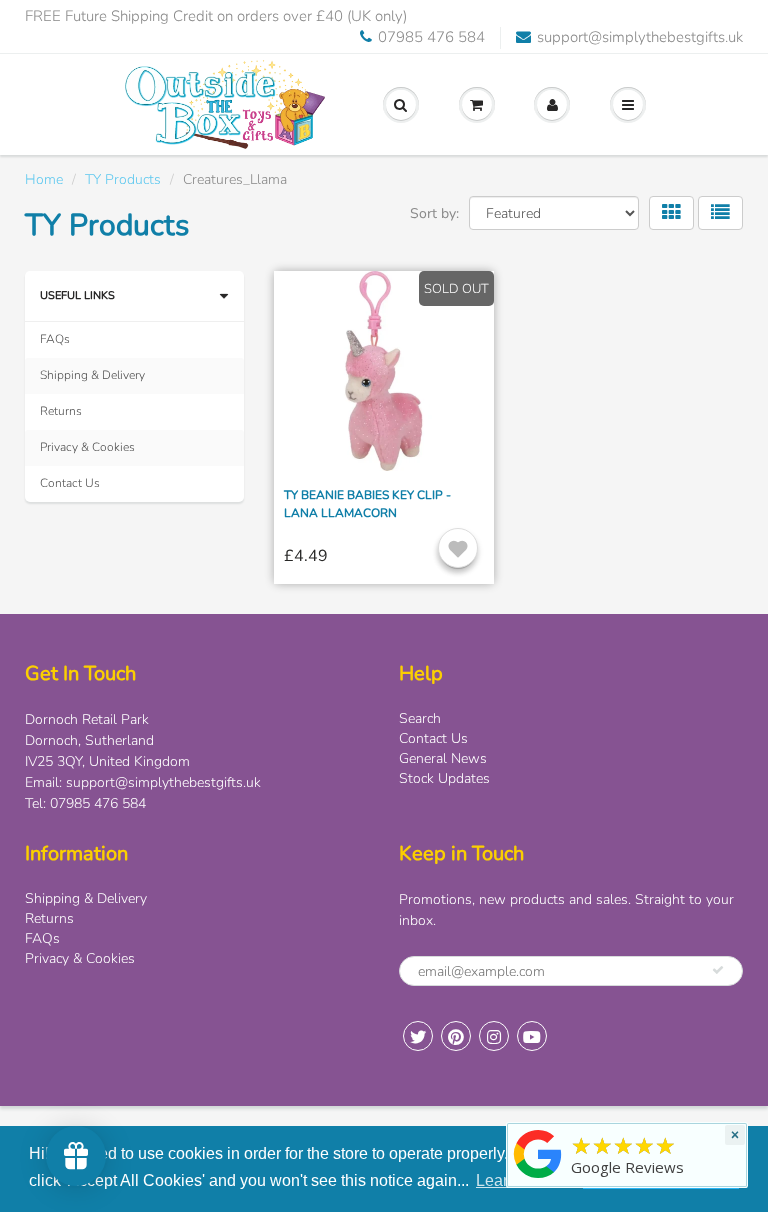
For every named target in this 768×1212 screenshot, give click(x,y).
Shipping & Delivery (92, 375)
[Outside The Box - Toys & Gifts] (538, 1178)
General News (443, 758)
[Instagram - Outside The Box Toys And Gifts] (494, 1036)
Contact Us (70, 483)
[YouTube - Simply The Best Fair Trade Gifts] (532, 1036)
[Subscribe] (718, 970)
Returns (61, 411)
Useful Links (77, 295)
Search (420, 718)
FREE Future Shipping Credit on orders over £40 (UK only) (216, 16)
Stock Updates (444, 778)
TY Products (123, 179)
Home (44, 179)
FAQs (55, 339)
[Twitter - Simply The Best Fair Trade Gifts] (418, 1036)
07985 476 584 (431, 37)
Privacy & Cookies (87, 447)
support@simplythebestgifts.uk (640, 37)
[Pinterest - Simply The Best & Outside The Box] (456, 1036)
